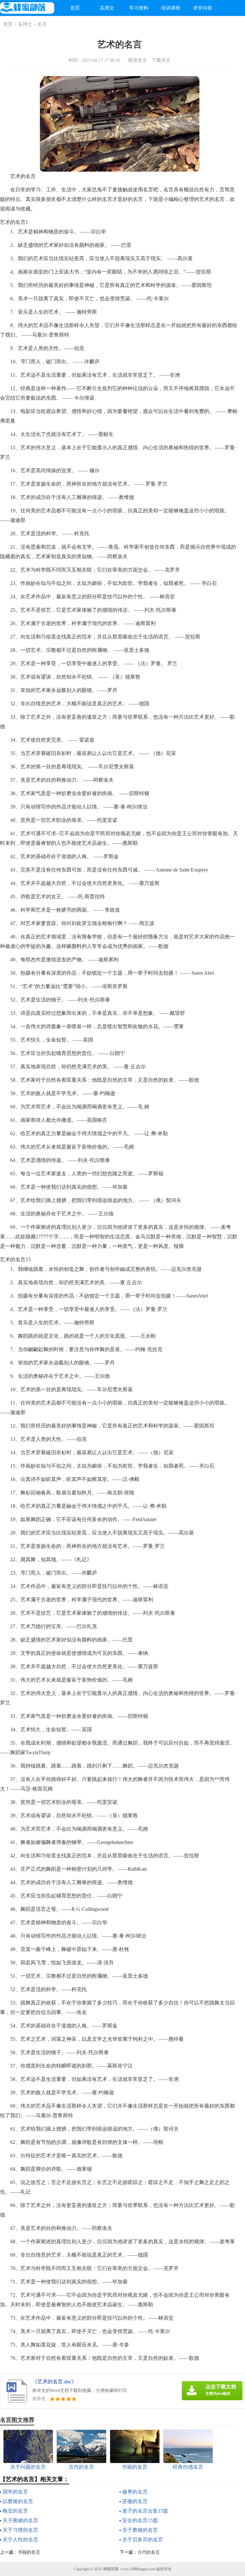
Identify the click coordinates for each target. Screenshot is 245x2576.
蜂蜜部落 (111, 2569)
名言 (42, 24)
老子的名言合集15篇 (145, 2511)
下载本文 (161, 60)
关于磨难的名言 (140, 2530)
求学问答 (203, 8)
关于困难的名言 (20, 2520)
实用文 (107, 8)
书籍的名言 (29, 2552)
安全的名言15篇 (140, 2520)
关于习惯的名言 (20, 2530)
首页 (75, 8)
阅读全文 (137, 60)
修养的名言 (135, 2492)
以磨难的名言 (18, 2501)
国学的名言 (15, 2492)
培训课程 (171, 8)
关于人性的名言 (20, 2540)
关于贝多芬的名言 (143, 2540)
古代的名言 (149, 2552)
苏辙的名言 (135, 2501)
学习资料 (139, 8)
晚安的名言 (15, 2511)
